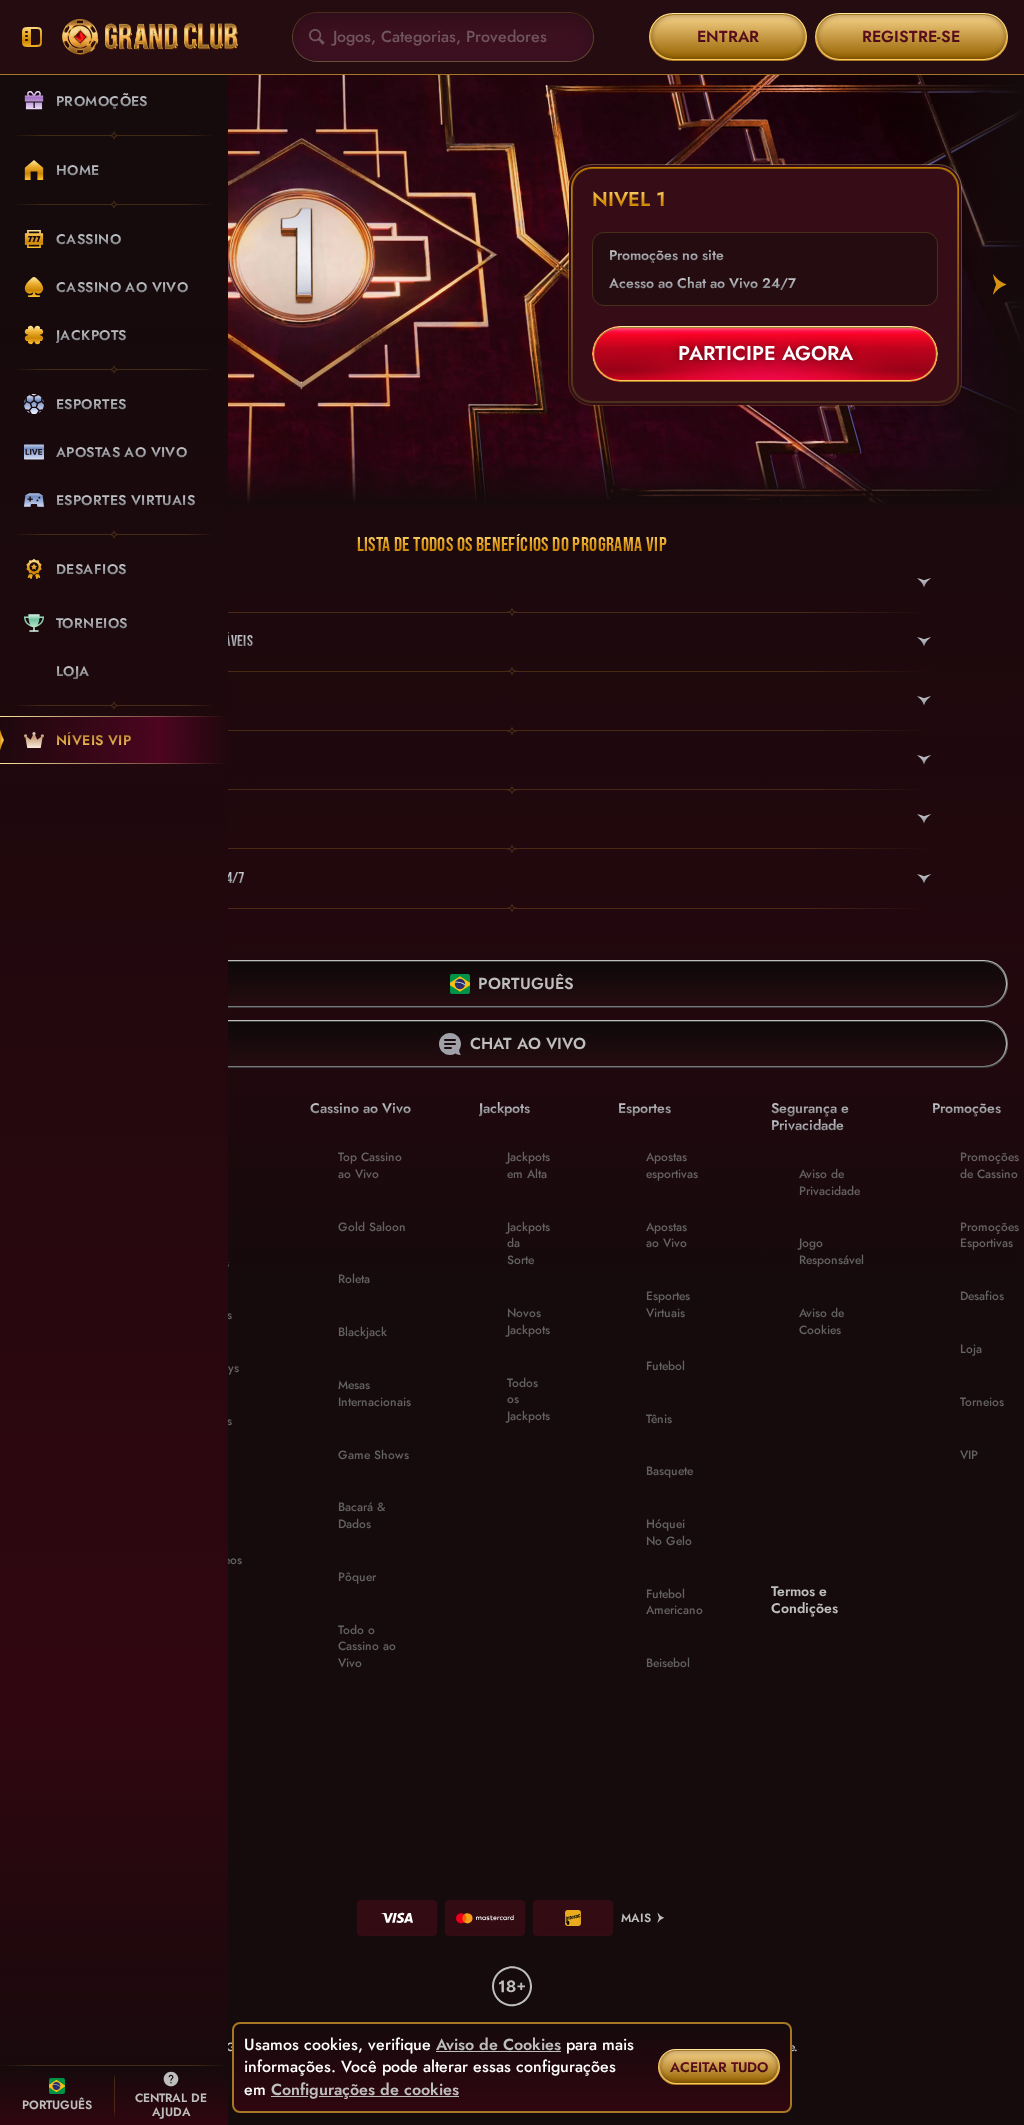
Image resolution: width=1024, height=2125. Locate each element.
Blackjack (362, 1332)
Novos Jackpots (528, 1321)
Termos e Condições (804, 1600)
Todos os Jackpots (528, 1400)
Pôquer (357, 1577)
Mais (636, 1918)
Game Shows (373, 1455)
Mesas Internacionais (374, 1393)
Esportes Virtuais (668, 1304)
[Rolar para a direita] (1000, 285)
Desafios (982, 1296)
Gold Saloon (372, 1227)
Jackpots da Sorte (528, 1244)
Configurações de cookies (365, 2090)
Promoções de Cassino (989, 1165)
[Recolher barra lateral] (32, 37)
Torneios (982, 1402)
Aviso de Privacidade (829, 1182)
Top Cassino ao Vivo (370, 1165)
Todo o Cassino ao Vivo (367, 1647)
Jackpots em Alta (528, 1165)
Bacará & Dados (361, 1515)
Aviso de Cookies (821, 1321)
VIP (969, 1455)
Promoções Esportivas (989, 1235)
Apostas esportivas (672, 1165)
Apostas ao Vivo (666, 1235)
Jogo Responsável (831, 1251)
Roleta (354, 1279)
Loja (971, 1349)
